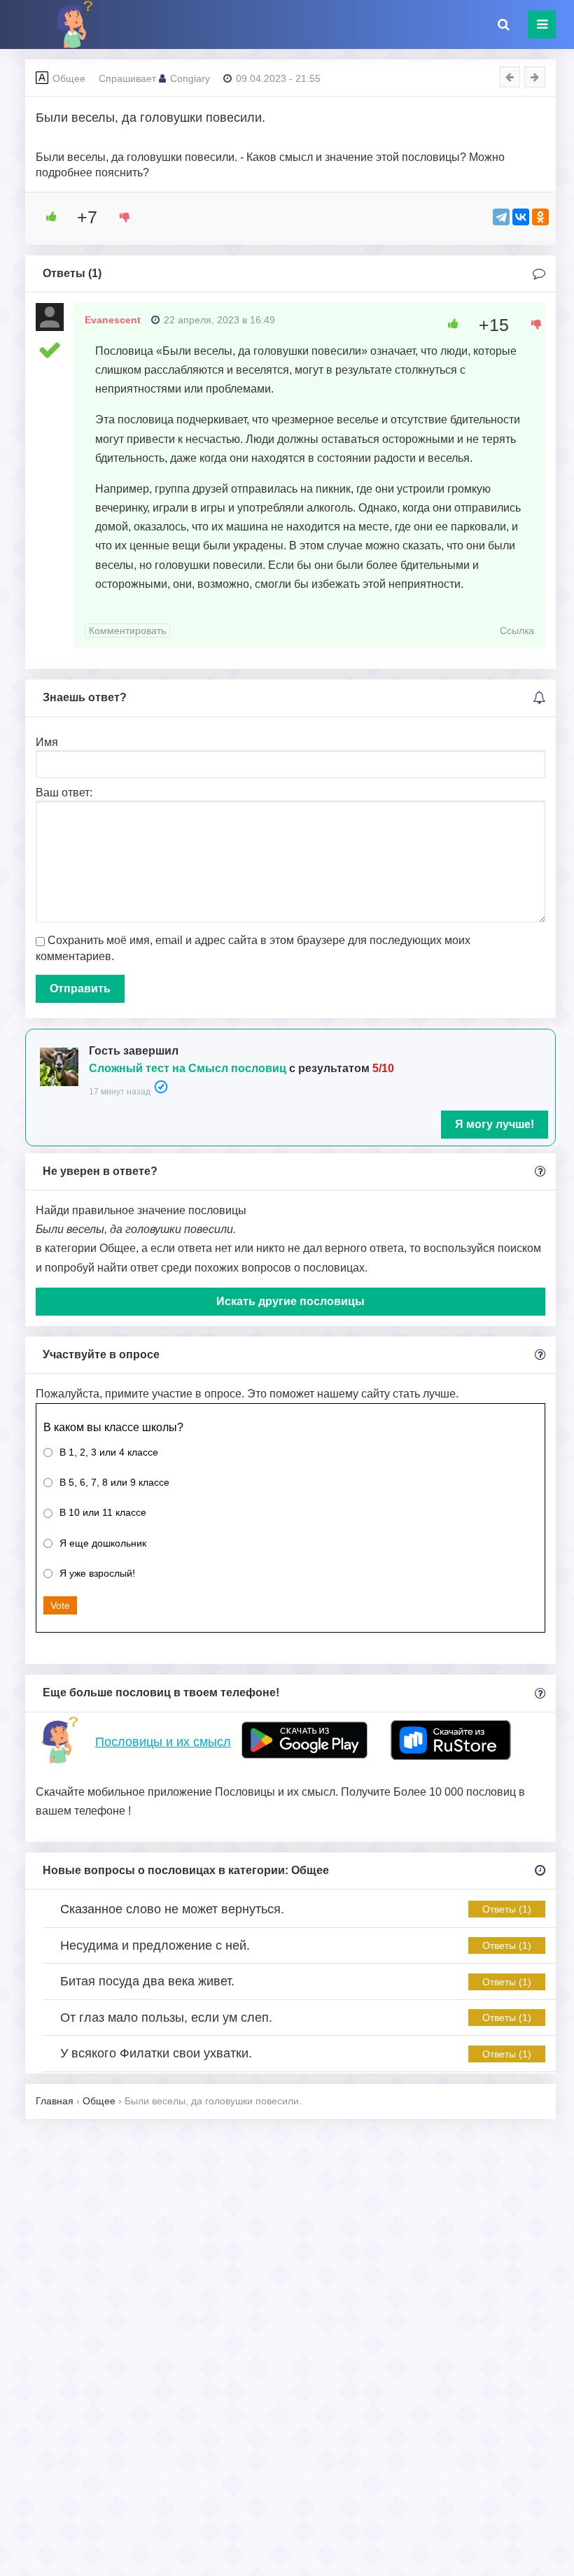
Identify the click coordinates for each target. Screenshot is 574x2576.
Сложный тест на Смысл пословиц (188, 1068)
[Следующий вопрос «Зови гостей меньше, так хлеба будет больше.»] (535, 77)
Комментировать (127, 631)
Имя (47, 742)
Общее (69, 78)
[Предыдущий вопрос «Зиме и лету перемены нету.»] (510, 77)
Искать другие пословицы (290, 1301)
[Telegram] (501, 217)
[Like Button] (46, 217)
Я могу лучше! (495, 1124)
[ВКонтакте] (521, 217)
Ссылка (517, 631)
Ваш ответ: (64, 793)
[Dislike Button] (120, 217)
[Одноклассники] (540, 217)
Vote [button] (60, 1605)
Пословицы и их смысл (163, 1742)
